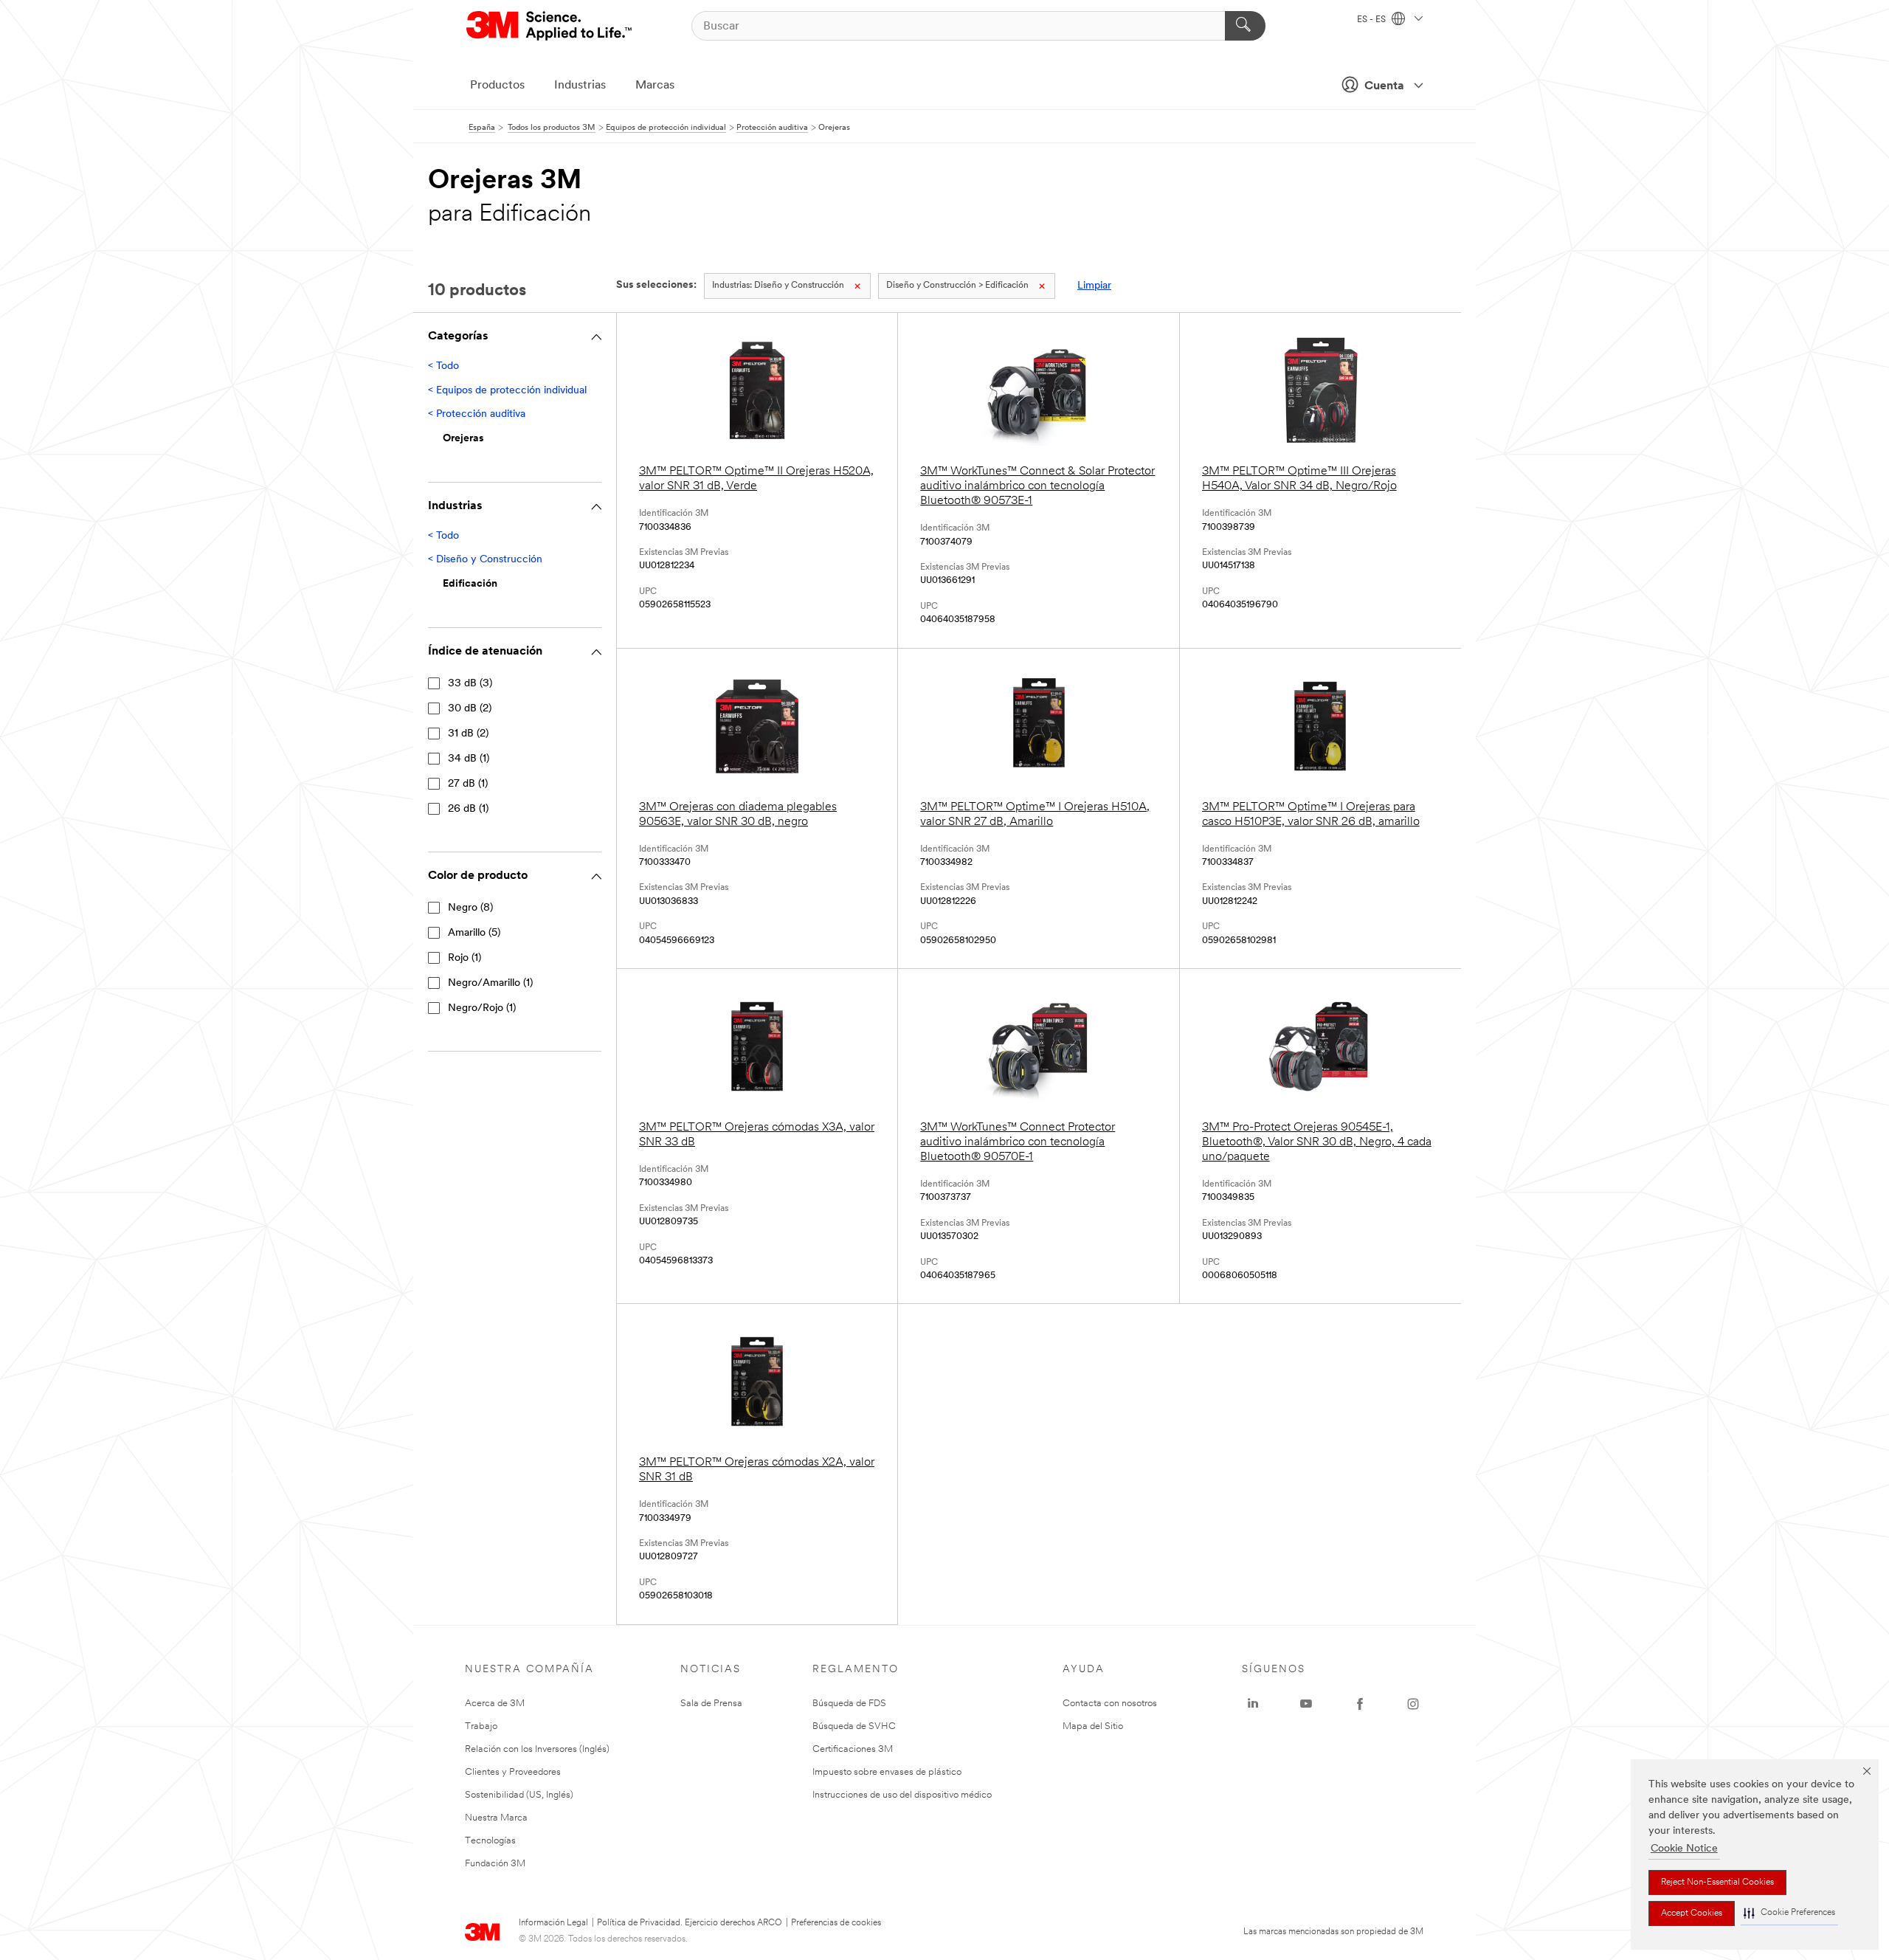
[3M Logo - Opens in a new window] (550, 26)
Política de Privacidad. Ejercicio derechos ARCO (690, 1923)
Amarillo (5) (474, 933)
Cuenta (1384, 86)
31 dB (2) (468, 734)
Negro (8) (470, 908)
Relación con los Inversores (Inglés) (537, 1749)
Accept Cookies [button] (1692, 1914)
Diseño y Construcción (778, 286)
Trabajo (481, 1726)
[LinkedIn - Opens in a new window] (1253, 1704)
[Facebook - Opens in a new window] (1360, 1704)
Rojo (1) (465, 958)
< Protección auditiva (477, 414)
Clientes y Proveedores (513, 1772)
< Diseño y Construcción (485, 560)
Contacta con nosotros (1110, 1704)
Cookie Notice (1684, 1849)
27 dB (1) (468, 784)
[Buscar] (1245, 26)
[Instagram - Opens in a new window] (1413, 1704)
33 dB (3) (470, 684)
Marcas (655, 86)
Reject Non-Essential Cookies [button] (1717, 1883)
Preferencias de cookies (836, 1923)
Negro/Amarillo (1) (490, 983)
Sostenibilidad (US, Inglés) (519, 1795)
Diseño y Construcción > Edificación (957, 286)
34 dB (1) (469, 759)
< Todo (443, 366)
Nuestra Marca (496, 1818)
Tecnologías (490, 1841)
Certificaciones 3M (853, 1749)
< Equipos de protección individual (507, 391)
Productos (497, 86)
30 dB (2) (470, 709)
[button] (1789, 1913)
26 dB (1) (468, 809)
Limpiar (1094, 286)
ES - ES (1372, 20)
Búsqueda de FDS (849, 1704)
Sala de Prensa (711, 1704)
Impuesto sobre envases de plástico (887, 1772)
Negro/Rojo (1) (482, 1008)
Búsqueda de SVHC (854, 1726)
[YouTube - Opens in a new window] (1306, 1704)
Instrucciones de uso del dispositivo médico (902, 1795)
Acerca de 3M (495, 1704)
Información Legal (553, 1923)
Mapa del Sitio (1093, 1726)
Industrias (580, 86)
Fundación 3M (495, 1864)
